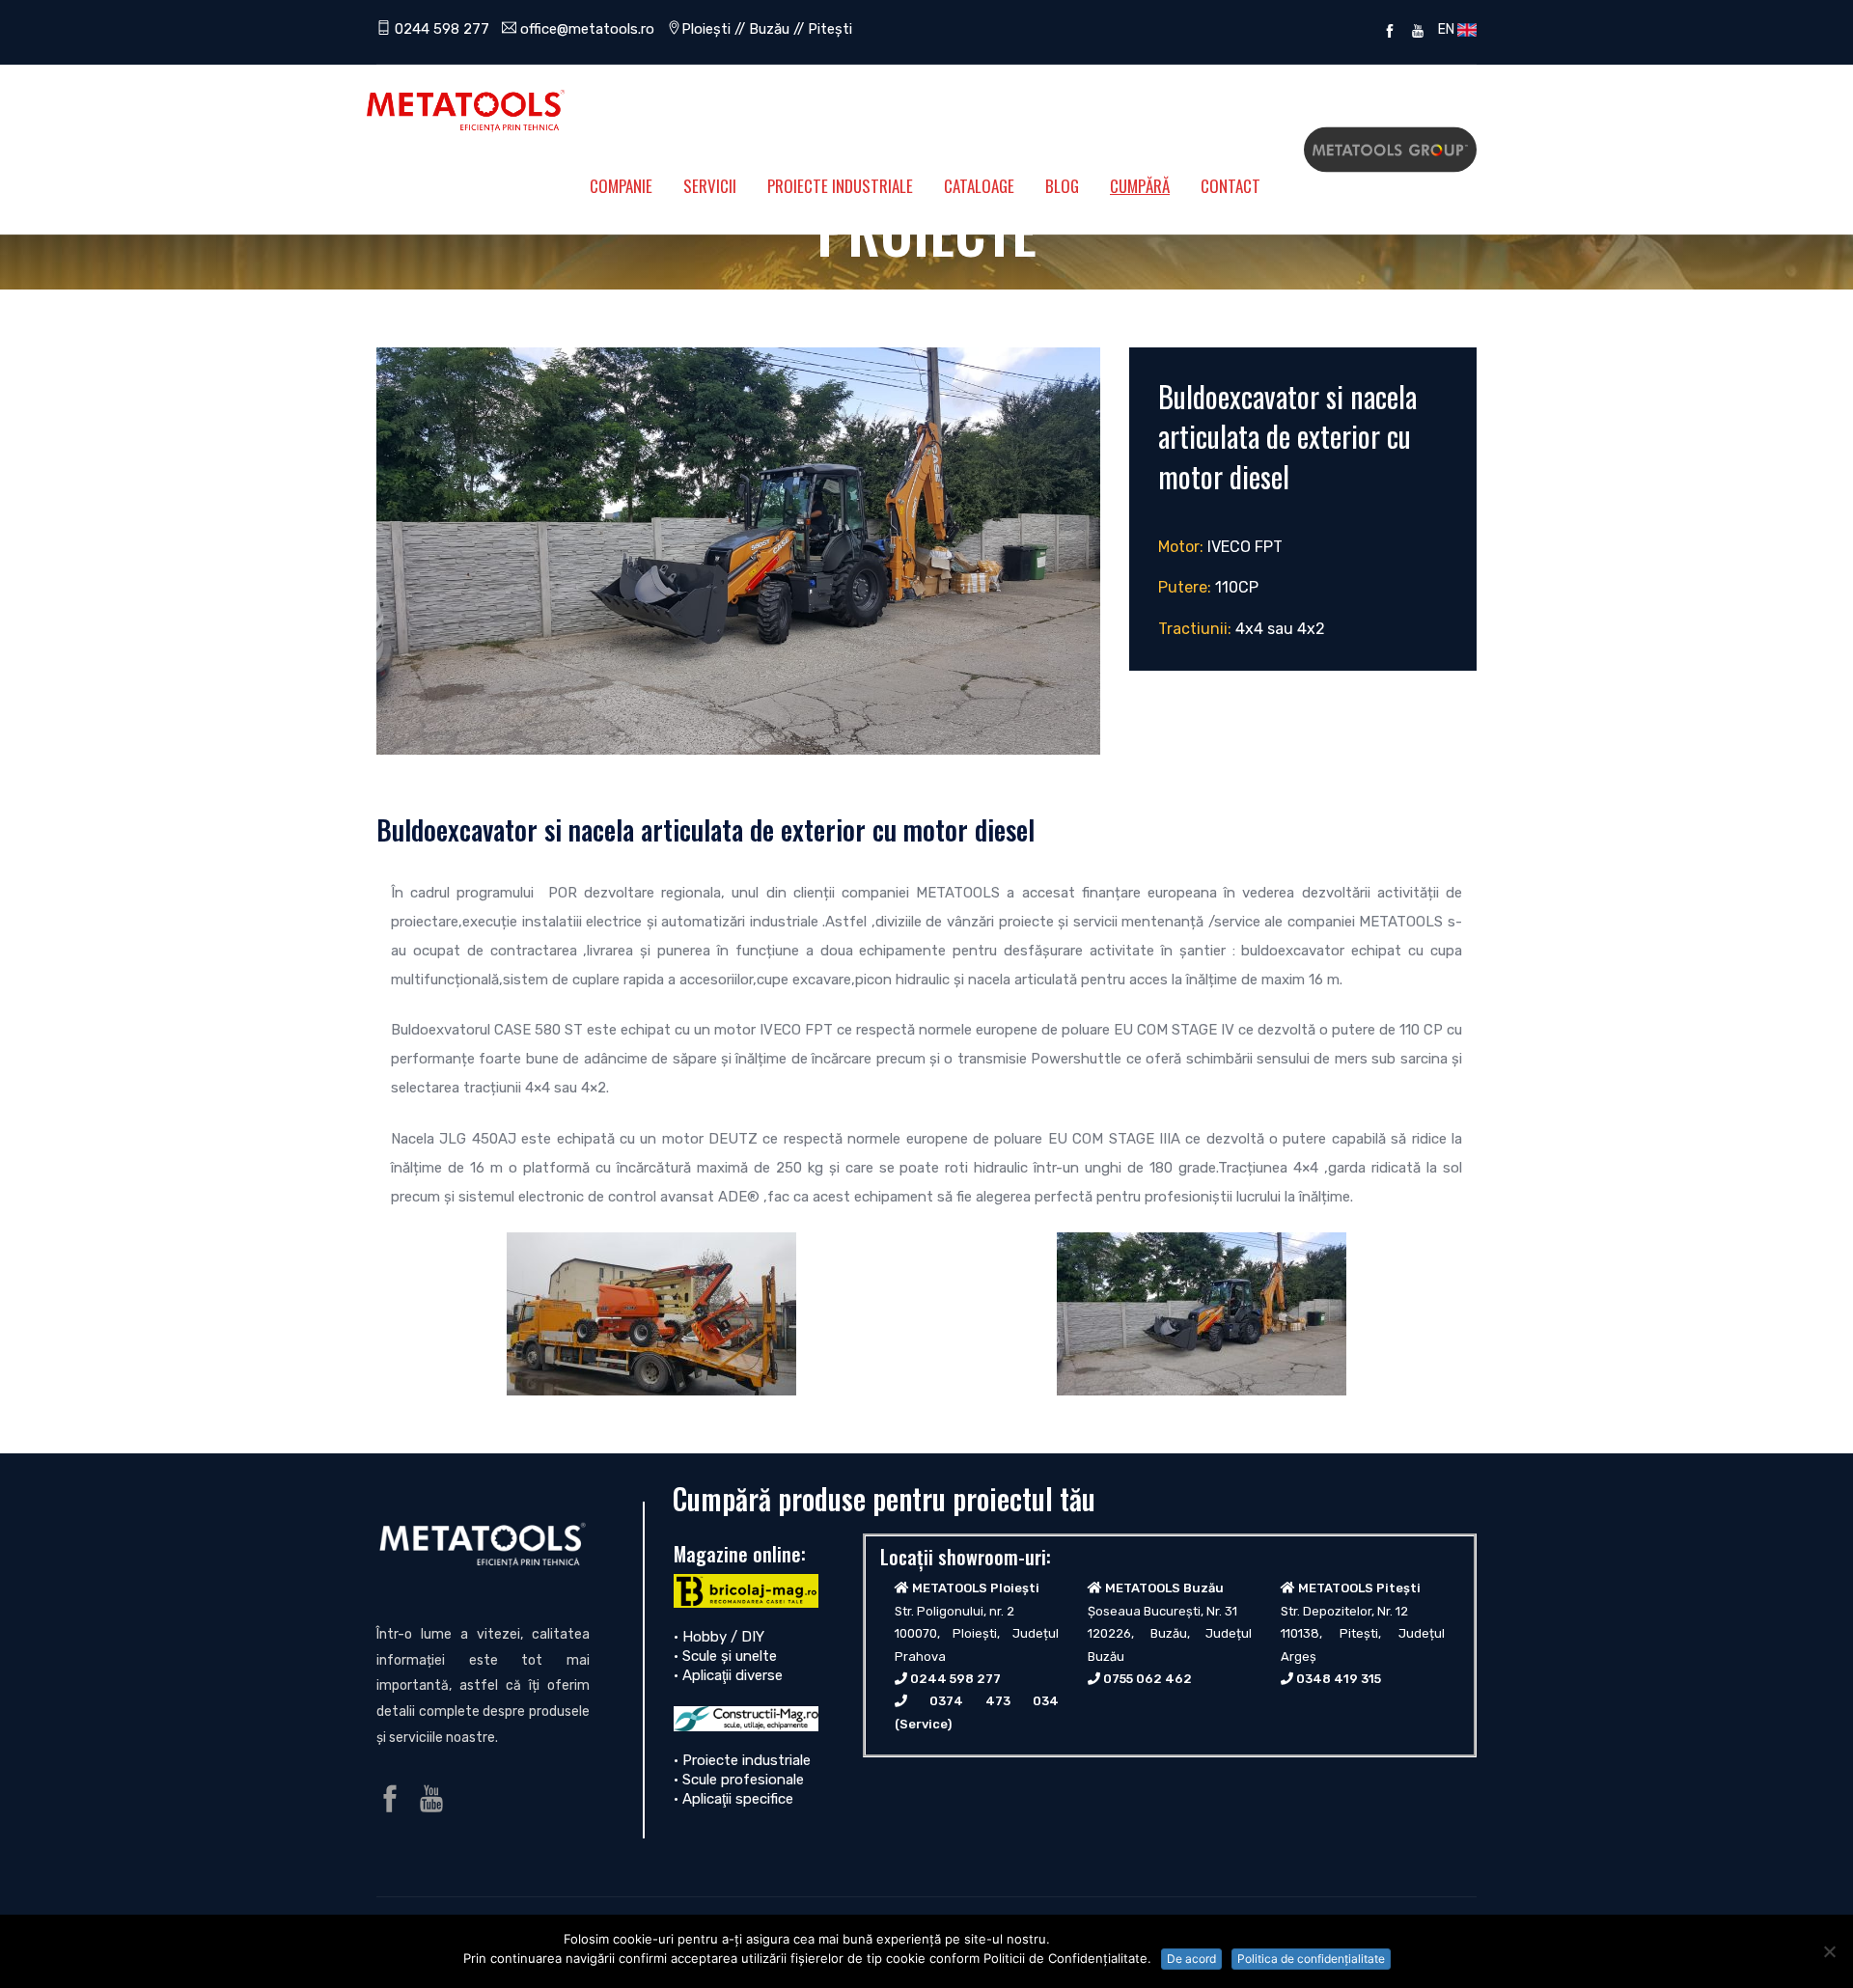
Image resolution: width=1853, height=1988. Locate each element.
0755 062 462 (1148, 1679)
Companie (621, 186)
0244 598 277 (440, 29)
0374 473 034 (994, 1701)
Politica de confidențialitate (1311, 1959)
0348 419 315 (1339, 1679)
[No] (1829, 1951)
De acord (1191, 1959)
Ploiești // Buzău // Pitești (767, 29)
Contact (1231, 186)
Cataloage (979, 186)
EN (1445, 29)
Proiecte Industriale (840, 186)
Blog (1062, 186)
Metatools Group (1390, 150)
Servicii (710, 186)
